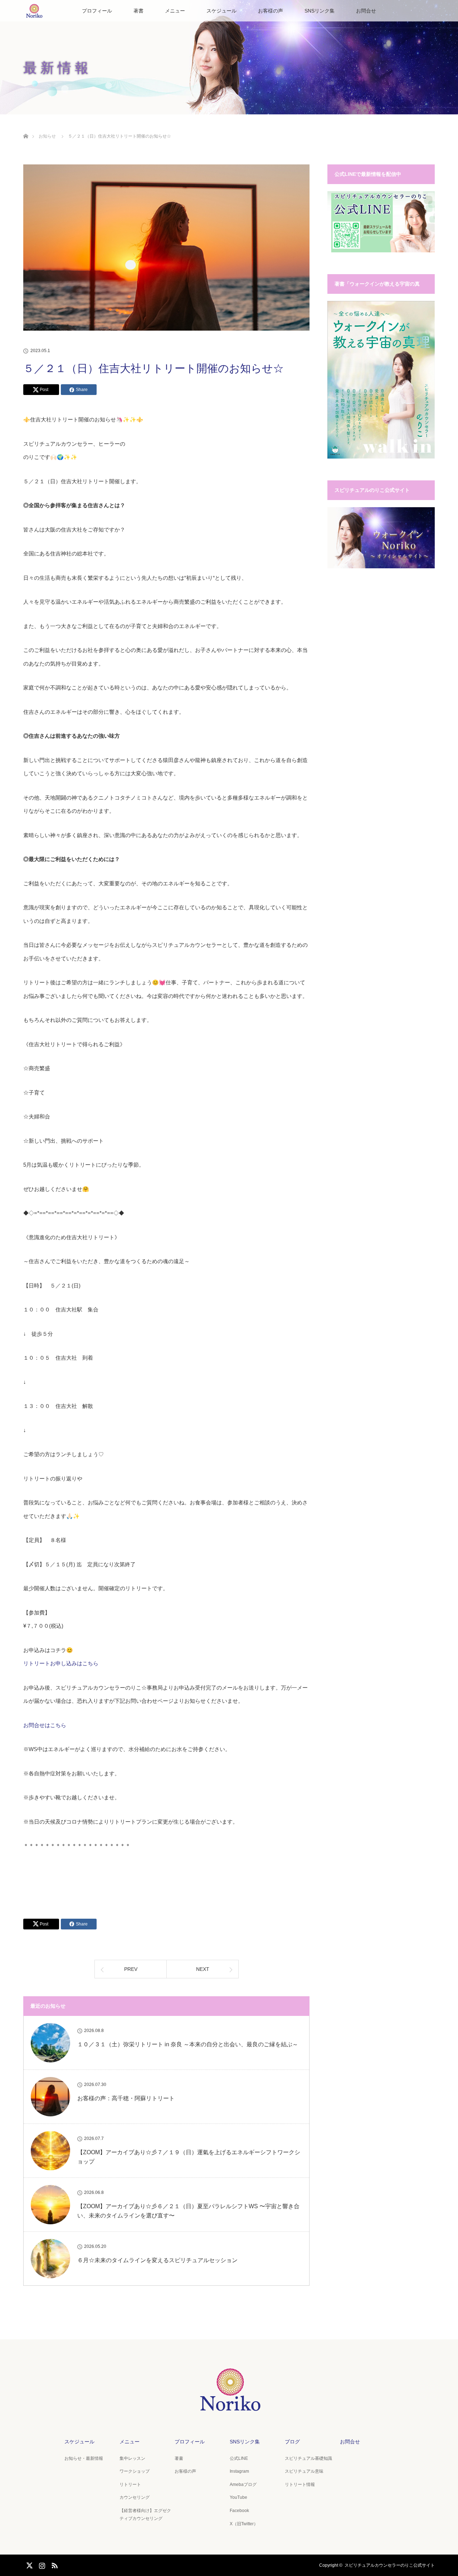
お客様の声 (271, 11)
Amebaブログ (243, 2484)
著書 (138, 11)
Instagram (239, 2471)
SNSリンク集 (320, 11)
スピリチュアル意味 (304, 2471)
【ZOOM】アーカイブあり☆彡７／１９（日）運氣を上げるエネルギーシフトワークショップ (189, 2157)
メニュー (175, 11)
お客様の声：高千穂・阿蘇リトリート (126, 2098)
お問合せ (366, 11)
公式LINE (239, 2458)
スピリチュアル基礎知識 (308, 2458)
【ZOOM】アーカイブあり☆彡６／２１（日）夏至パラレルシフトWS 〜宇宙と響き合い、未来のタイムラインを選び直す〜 (188, 2211)
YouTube (238, 2497)
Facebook (239, 2511)
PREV (131, 1969)
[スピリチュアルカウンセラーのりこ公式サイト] (229, 2406)
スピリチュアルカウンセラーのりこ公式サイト (390, 2565)
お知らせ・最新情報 (84, 2458)
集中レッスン (132, 2458)
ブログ (292, 2442)
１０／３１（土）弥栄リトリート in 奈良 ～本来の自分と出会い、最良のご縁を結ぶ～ (188, 2044)
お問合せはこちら (45, 1725)
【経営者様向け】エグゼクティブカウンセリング (145, 2515)
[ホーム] (26, 128)
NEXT (203, 1969)
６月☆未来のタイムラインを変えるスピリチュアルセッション (157, 2260)
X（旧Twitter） (244, 2524)
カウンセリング (135, 2497)
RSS (54, 2564)
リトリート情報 (300, 2484)
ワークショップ (135, 2471)
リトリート (130, 2484)
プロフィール (97, 11)
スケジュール (221, 11)
